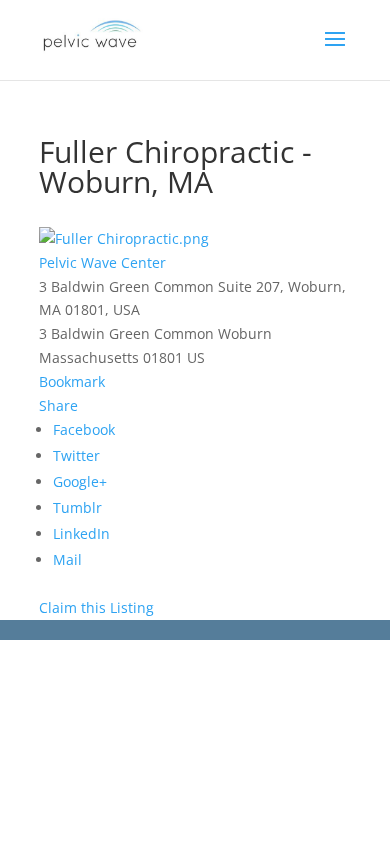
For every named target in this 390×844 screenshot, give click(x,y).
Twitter (76, 455)
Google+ (80, 481)
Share (58, 405)
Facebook (84, 429)
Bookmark (72, 381)
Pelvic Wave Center (102, 262)
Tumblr (77, 507)
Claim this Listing (96, 607)
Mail (67, 559)
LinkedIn (81, 533)
